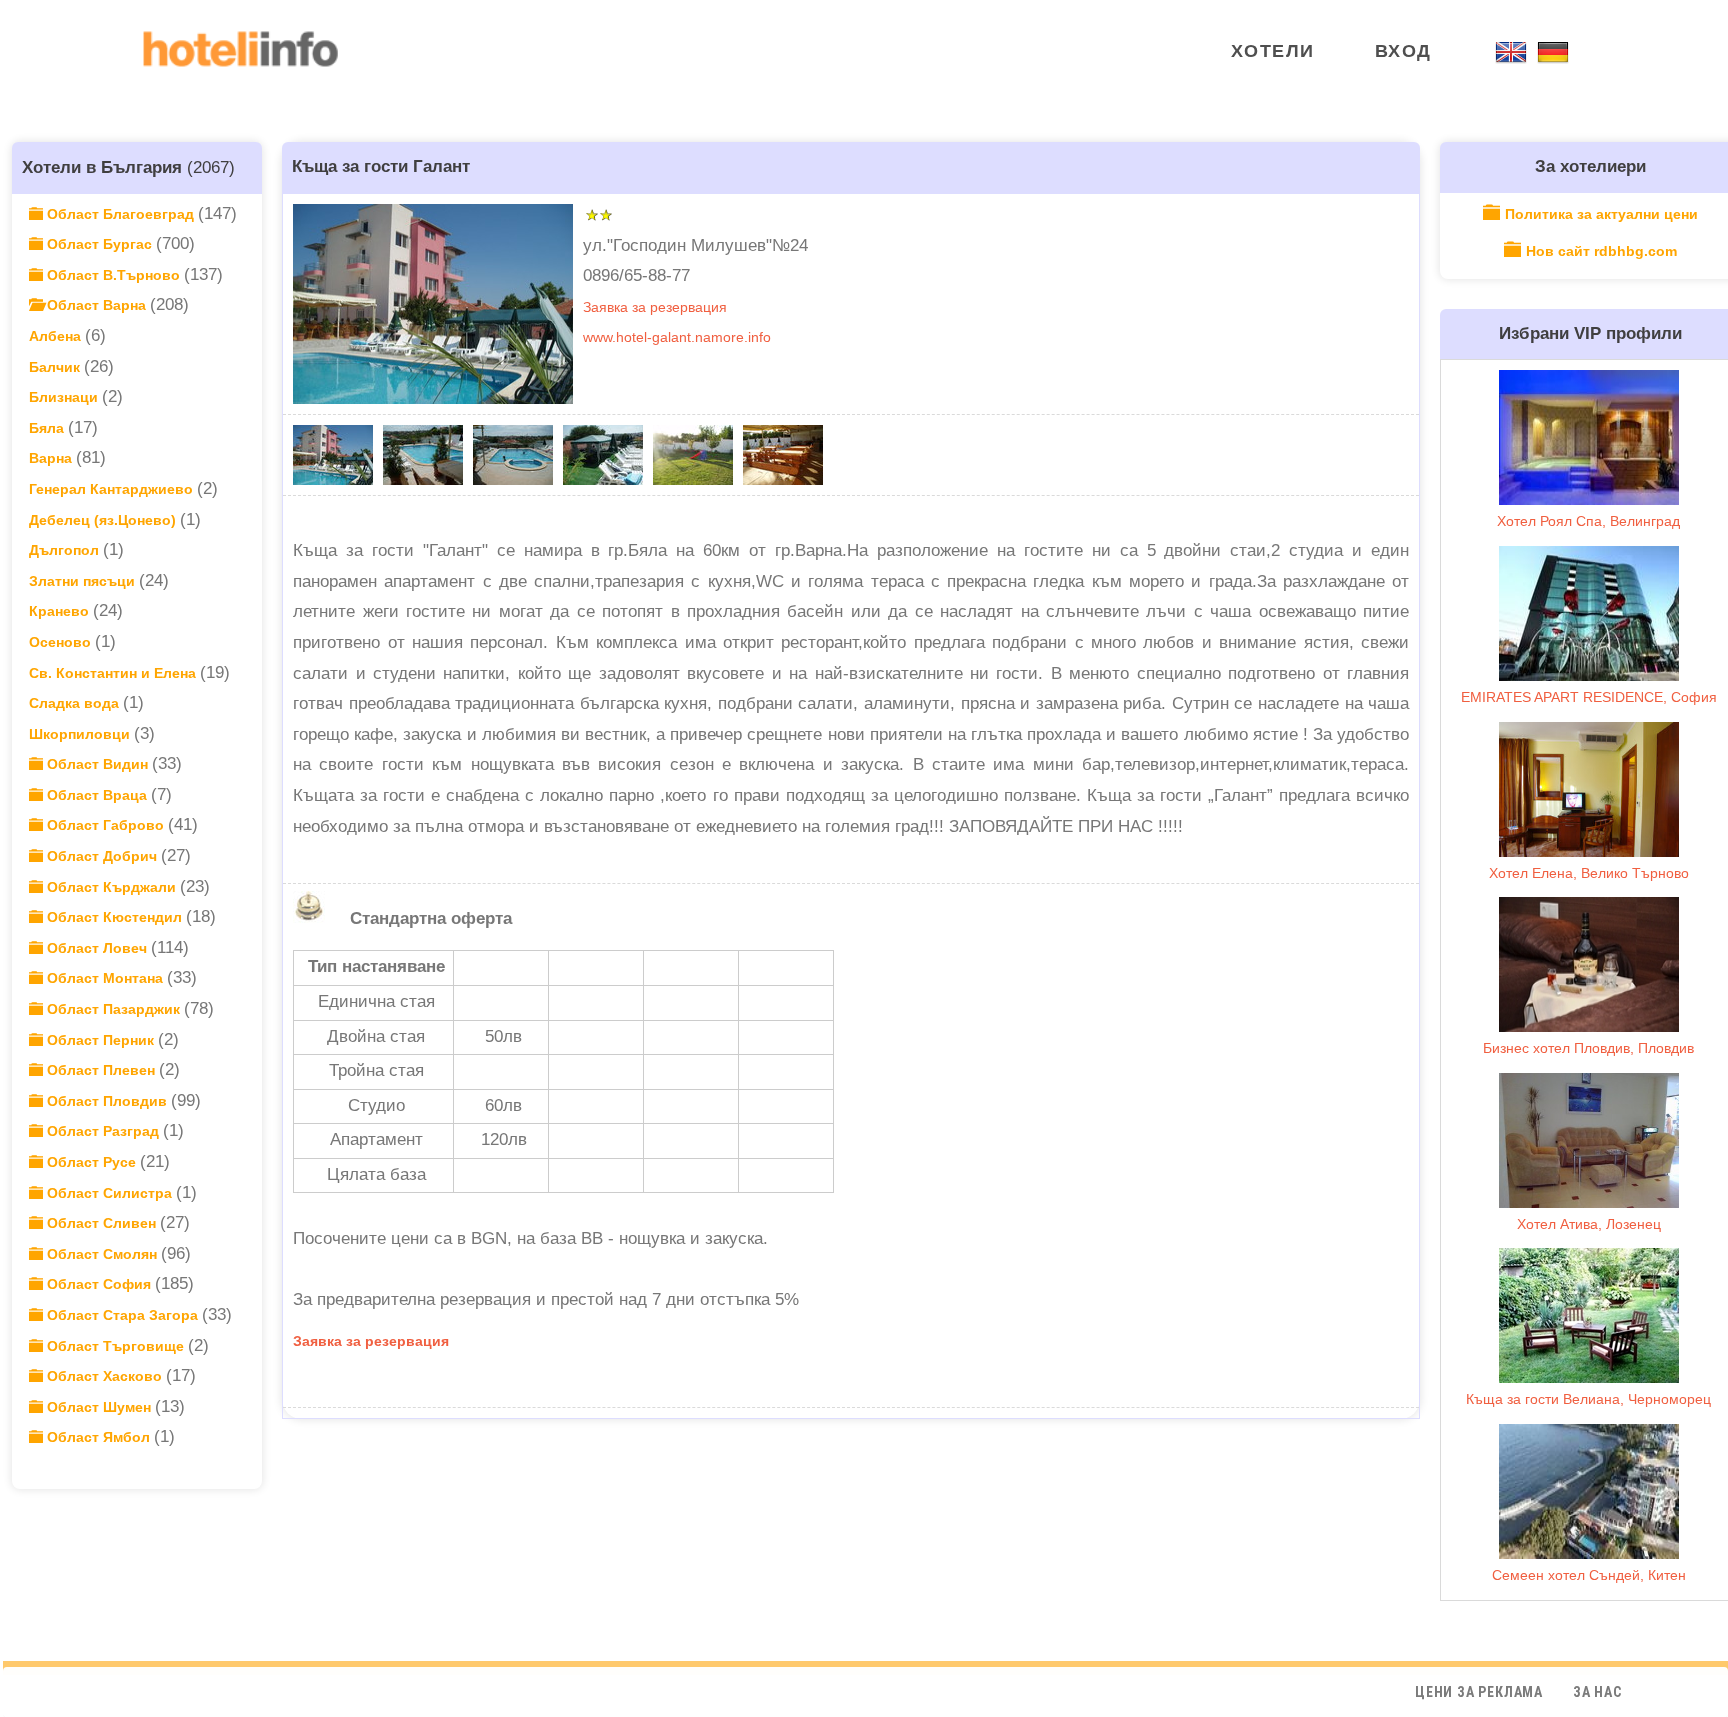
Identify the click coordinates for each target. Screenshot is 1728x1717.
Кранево (61, 611)
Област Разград (103, 1131)
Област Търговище (115, 1346)
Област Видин (97, 764)
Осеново (62, 642)
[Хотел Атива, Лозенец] (1589, 1140)
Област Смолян (102, 1254)
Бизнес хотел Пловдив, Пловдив (1588, 1048)
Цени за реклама (1479, 1692)
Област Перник (100, 1040)
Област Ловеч (97, 948)
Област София (99, 1284)
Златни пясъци (84, 581)
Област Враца (97, 795)
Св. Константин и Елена (114, 673)
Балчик (56, 367)
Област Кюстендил (114, 917)
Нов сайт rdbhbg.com (1601, 251)
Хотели (1273, 51)
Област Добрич (102, 856)
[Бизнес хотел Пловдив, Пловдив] (1589, 964)
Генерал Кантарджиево (113, 489)
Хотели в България (102, 167)
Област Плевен (101, 1070)
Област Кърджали (111, 887)
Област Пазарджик (113, 1009)
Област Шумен (99, 1407)
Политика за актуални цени (1601, 214)
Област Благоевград (120, 214)
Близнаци (65, 397)
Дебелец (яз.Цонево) (104, 520)
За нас (1597, 1692)
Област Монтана (105, 978)
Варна (52, 458)
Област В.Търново (113, 275)
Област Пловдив (107, 1101)
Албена (57, 336)
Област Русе (91, 1162)
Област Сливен (101, 1223)
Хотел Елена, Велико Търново (1589, 873)
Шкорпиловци (81, 734)
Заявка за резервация (655, 307)
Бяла (48, 428)
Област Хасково (104, 1376)
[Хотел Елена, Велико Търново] (1589, 789)
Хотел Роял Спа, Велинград (1588, 521)
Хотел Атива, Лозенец (1589, 1224)
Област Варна (96, 305)
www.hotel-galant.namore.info (677, 337)
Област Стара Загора (122, 1315)
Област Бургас (99, 244)
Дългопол (66, 550)
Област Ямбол (98, 1437)
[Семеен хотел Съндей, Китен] (1589, 1491)
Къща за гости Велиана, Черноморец (1588, 1399)
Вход (1403, 51)
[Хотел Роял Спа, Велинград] (1589, 437)
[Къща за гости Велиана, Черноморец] (1589, 1315)
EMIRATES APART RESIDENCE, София (1589, 697)
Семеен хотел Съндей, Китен (1589, 1575)
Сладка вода (76, 703)
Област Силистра (109, 1193)
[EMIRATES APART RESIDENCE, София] (1589, 613)
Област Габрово (105, 825)
